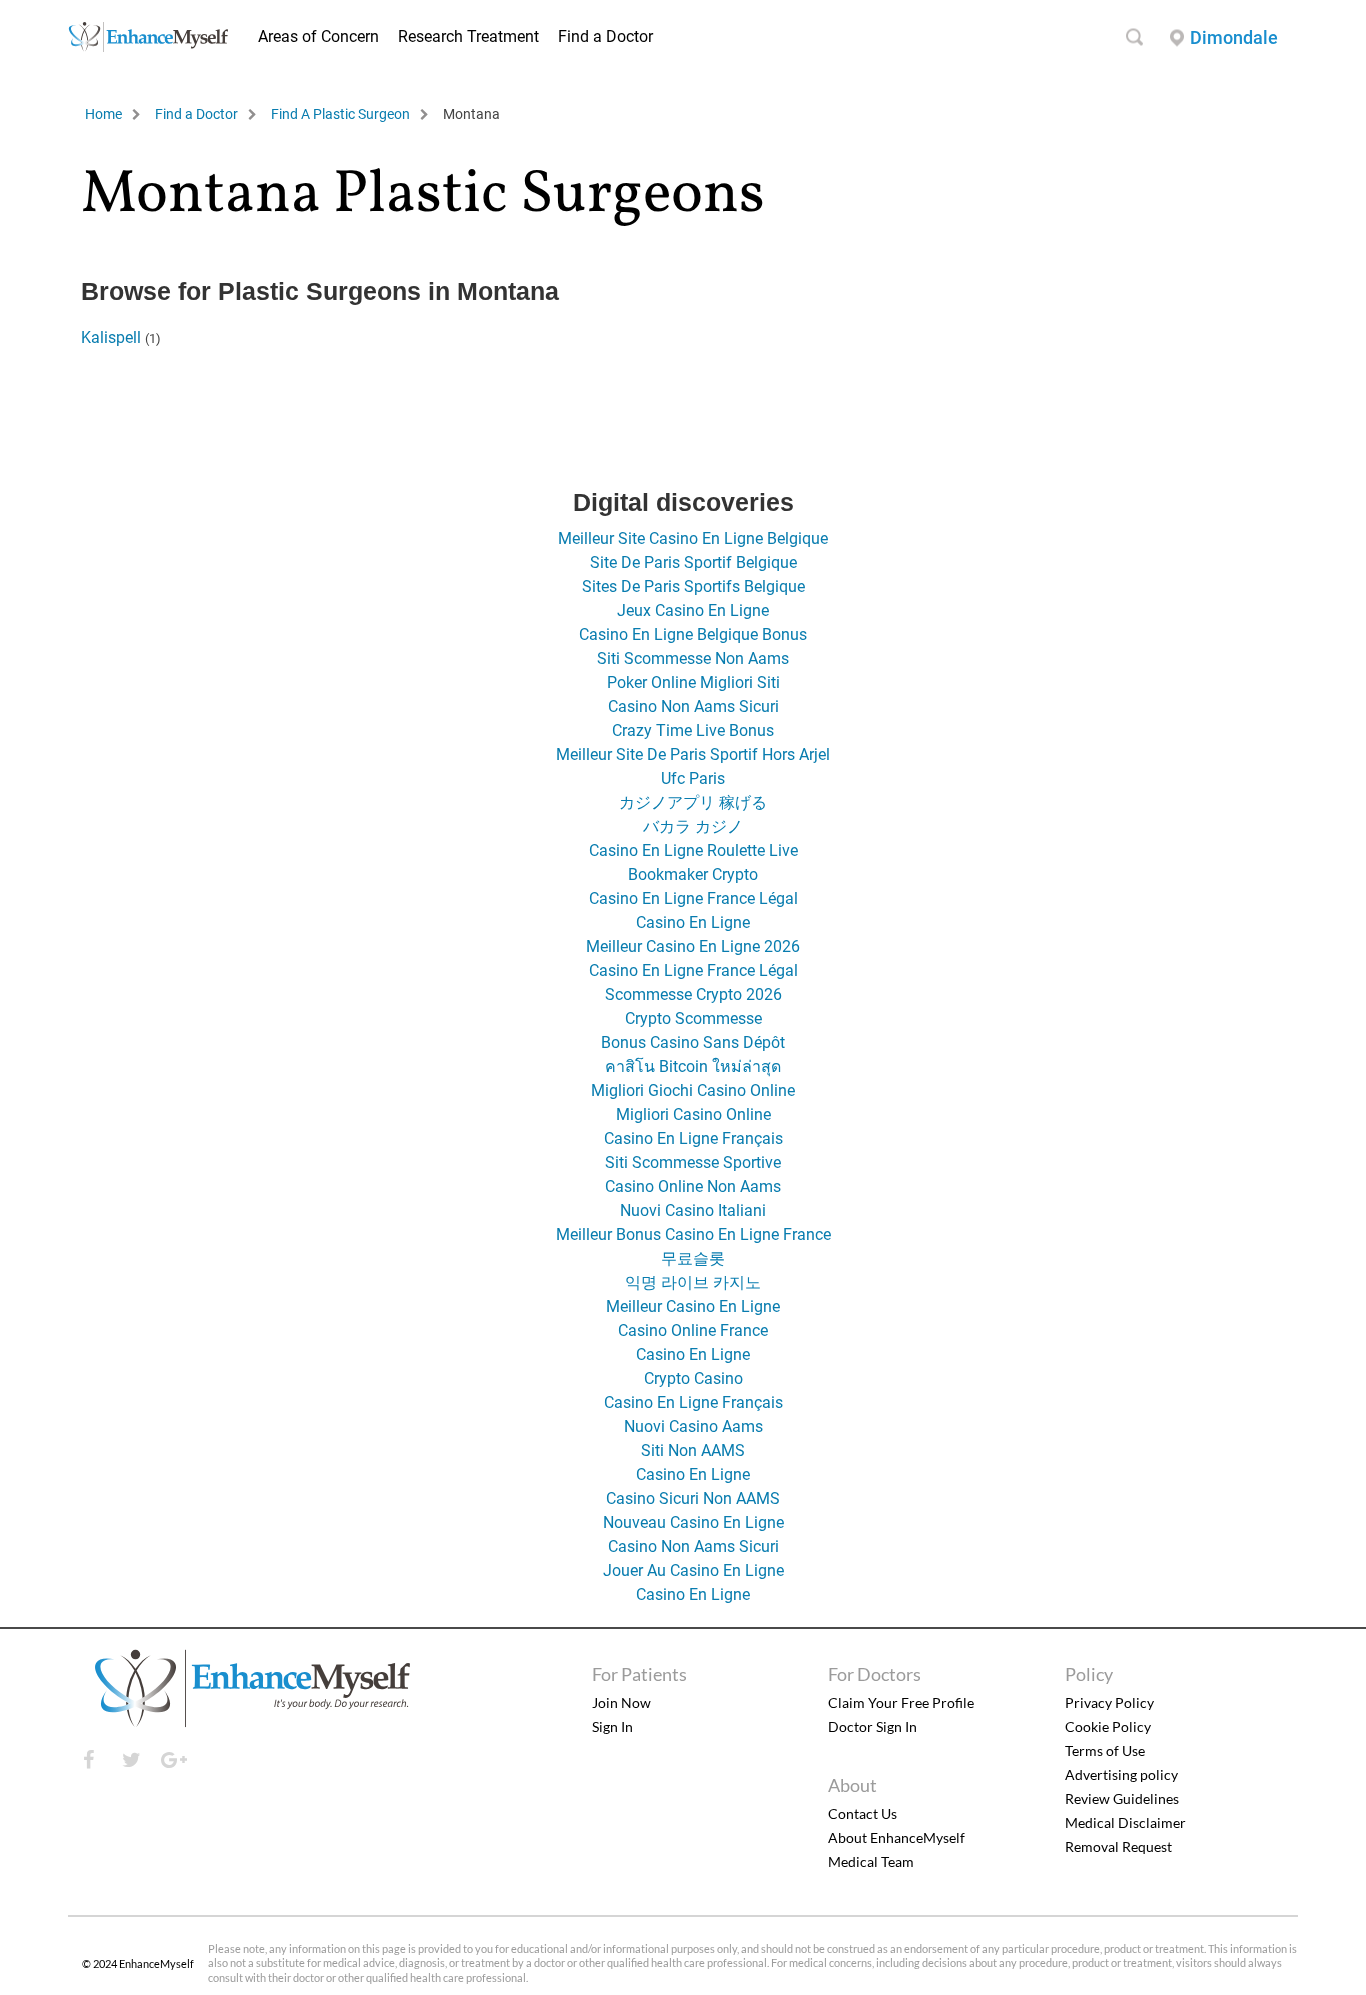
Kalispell (111, 337)
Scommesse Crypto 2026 (693, 994)
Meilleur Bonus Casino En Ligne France (693, 1234)
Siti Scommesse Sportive (693, 1162)
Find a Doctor (605, 36)
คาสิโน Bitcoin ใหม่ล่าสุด (693, 1066)
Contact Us (862, 1813)
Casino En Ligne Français (693, 1138)
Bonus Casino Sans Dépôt (693, 1042)
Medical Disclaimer (1125, 1822)
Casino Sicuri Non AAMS (693, 1498)
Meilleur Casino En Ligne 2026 (693, 946)
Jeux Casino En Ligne (693, 610)
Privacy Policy (1109, 1702)
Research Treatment (468, 36)
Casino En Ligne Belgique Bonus (693, 634)
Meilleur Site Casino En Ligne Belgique (693, 538)
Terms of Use (1105, 1750)
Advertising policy (1121, 1774)
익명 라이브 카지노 (693, 1282)
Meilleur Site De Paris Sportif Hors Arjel (693, 754)
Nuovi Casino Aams (693, 1426)
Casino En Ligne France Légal (693, 898)
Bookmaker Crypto (693, 874)
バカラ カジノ (693, 826)
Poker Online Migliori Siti (693, 682)
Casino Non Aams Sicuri (693, 706)
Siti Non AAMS (693, 1450)
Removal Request (1118, 1846)
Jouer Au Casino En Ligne (693, 1570)
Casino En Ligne (693, 922)
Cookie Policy (1108, 1726)
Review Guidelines (1122, 1798)
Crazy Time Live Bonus (693, 730)
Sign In (612, 1726)
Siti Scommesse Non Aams (693, 658)
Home (103, 114)
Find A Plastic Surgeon (340, 114)
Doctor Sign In (872, 1726)
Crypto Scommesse (693, 1018)
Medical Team (871, 1861)
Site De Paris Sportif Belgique (693, 562)
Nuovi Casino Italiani (693, 1210)
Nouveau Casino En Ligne (693, 1522)
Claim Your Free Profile (901, 1702)
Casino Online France (693, 1330)
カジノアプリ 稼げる (693, 802)
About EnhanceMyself (896, 1837)
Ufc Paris (693, 778)
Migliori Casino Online (693, 1114)
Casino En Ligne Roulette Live (693, 850)
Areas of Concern (318, 36)
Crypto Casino (693, 1378)
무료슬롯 (693, 1258)
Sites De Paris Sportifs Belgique (693, 586)
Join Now (621, 1702)
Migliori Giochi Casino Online (693, 1090)
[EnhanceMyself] (148, 46)
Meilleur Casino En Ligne (693, 1306)
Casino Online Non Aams (693, 1186)
